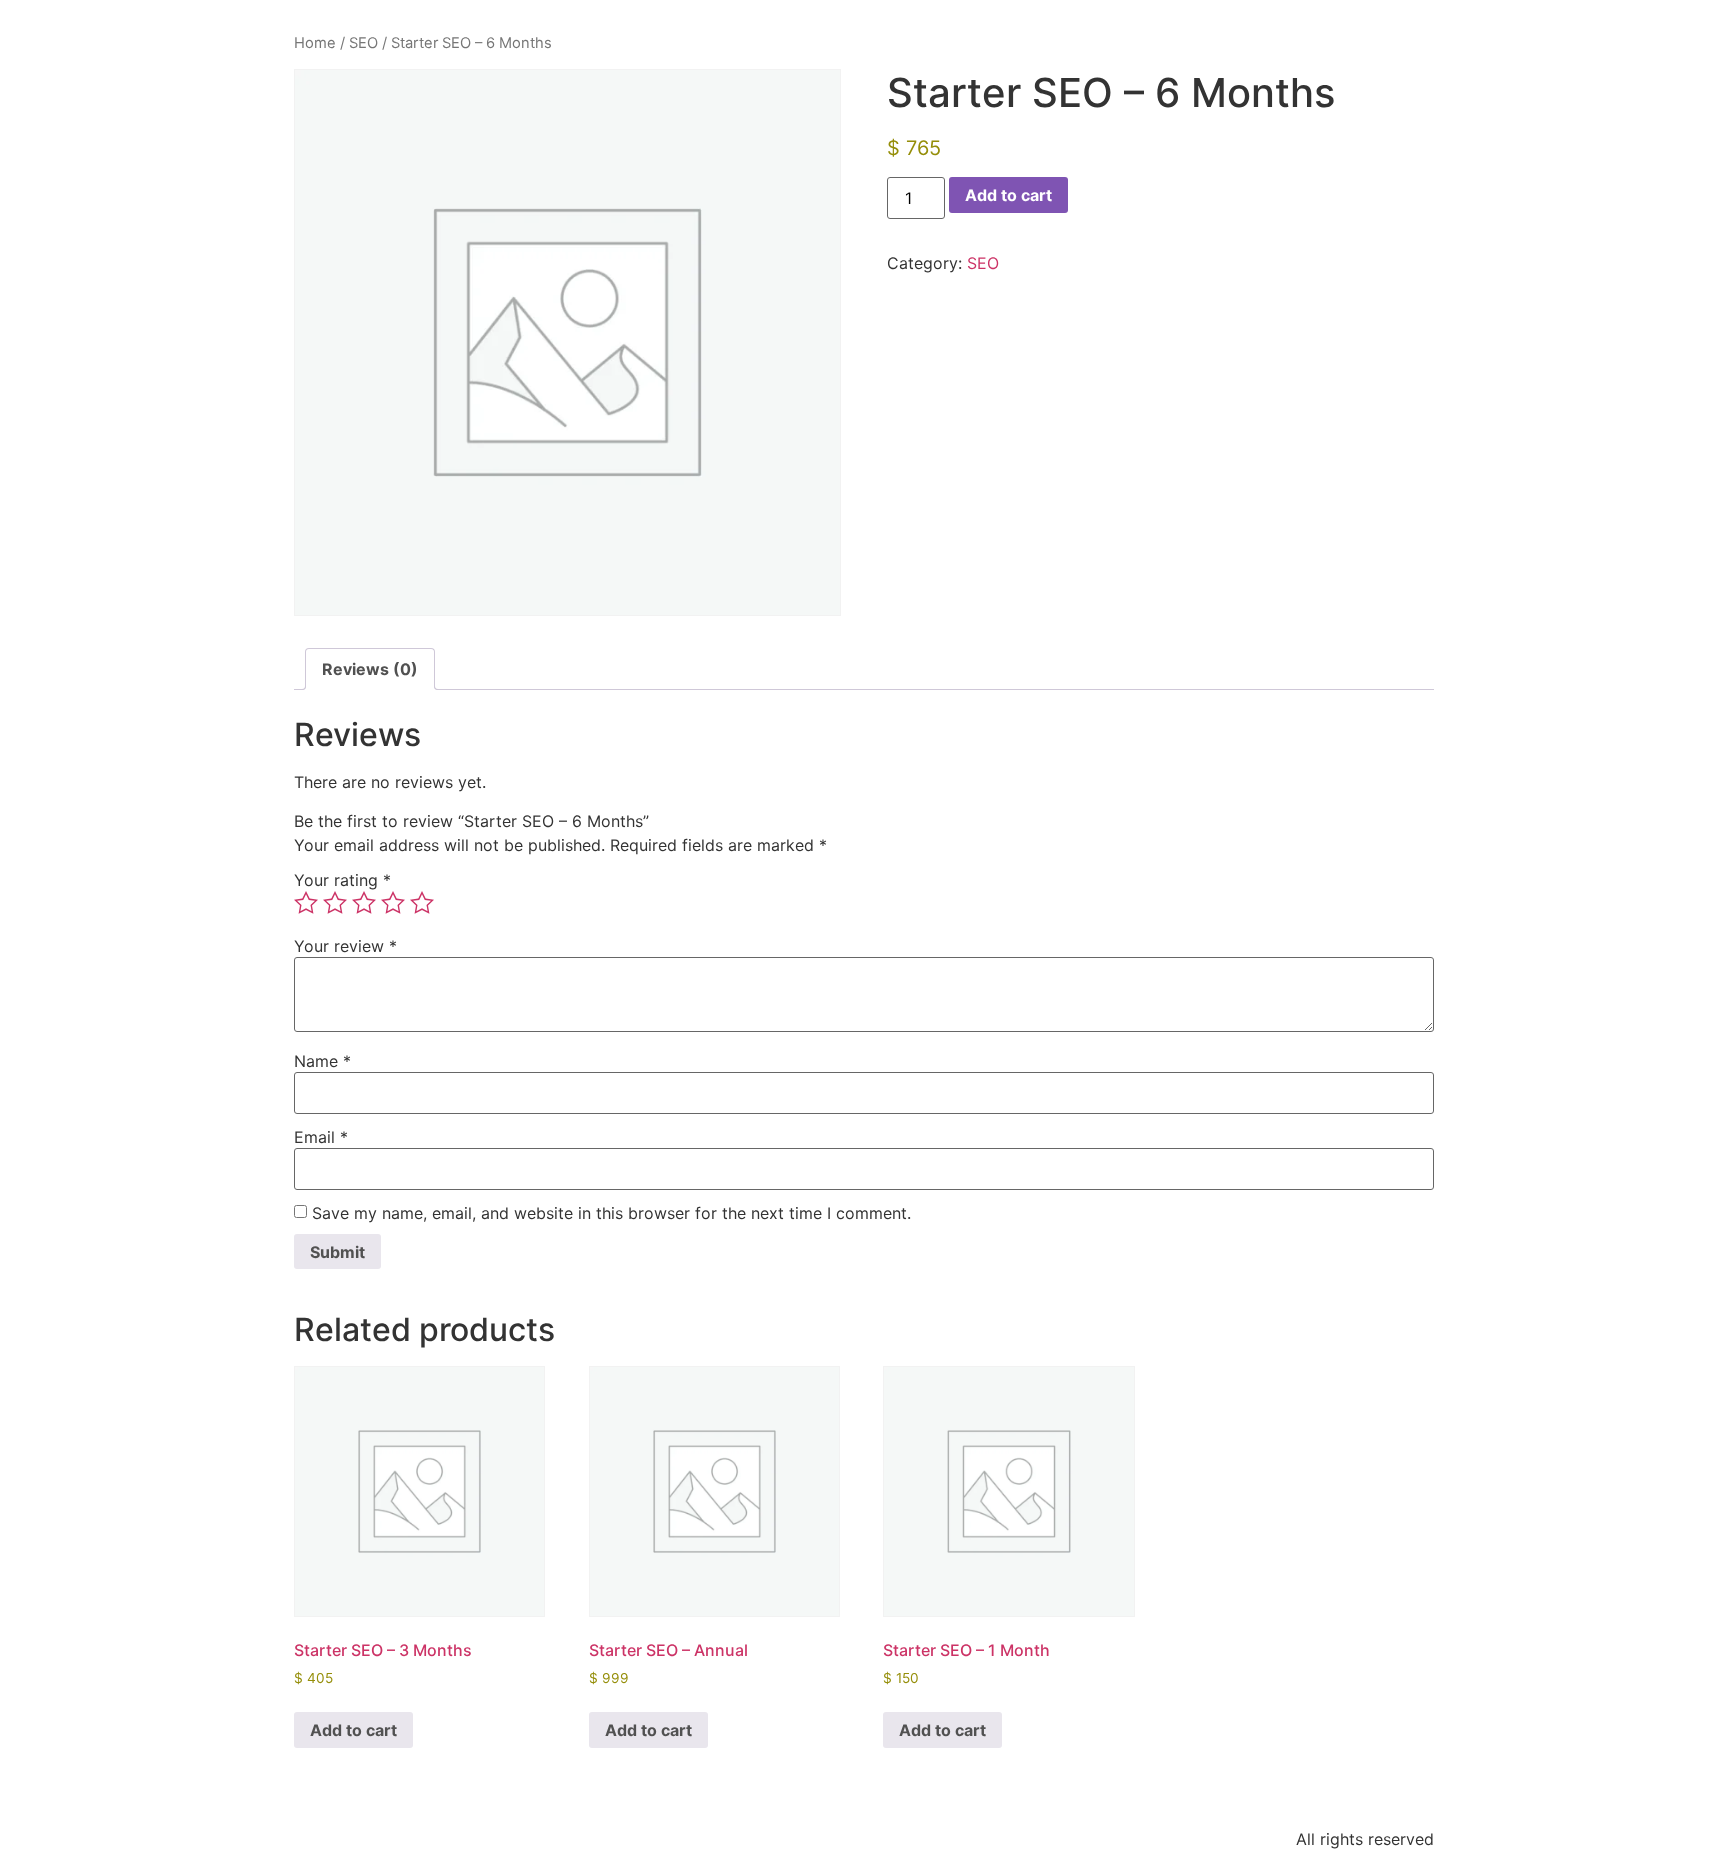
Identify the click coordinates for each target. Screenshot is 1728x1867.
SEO (363, 43)
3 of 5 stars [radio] (364, 903)
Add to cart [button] (353, 1730)
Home (315, 43)
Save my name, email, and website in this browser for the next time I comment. (611, 1213)
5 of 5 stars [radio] (422, 903)
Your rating (342, 880)
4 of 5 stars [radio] (393, 903)
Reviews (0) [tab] (370, 669)
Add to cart (1008, 195)
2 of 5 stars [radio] (335, 903)
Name (322, 1061)
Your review (345, 946)
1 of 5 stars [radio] (306, 903)
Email (321, 1137)
